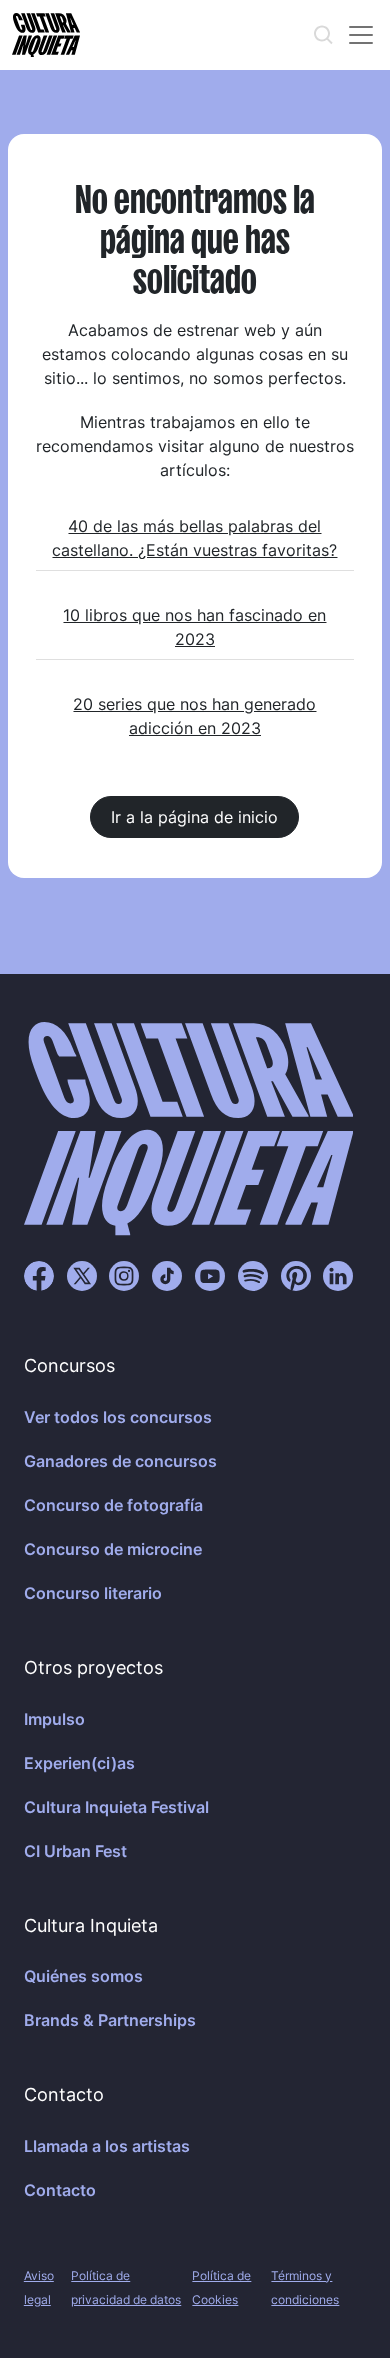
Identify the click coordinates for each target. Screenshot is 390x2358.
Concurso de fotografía (113, 1505)
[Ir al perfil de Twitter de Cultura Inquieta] (82, 1275)
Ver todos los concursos (118, 1417)
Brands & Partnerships (110, 2020)
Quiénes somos (83, 1976)
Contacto (60, 2190)
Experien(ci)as (79, 1763)
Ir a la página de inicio (194, 817)
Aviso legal (39, 2287)
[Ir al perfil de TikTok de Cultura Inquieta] (167, 1275)
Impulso (54, 1719)
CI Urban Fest (75, 1851)
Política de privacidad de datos (126, 2287)
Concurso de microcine (113, 1549)
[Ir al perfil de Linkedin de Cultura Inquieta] (338, 1275)
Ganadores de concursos (120, 1461)
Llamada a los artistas (107, 2146)
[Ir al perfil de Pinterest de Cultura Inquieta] (296, 1275)
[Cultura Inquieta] (44, 35)
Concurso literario (93, 1593)
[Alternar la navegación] (361, 35)
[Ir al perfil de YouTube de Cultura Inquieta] (210, 1275)
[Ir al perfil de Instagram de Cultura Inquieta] (124, 1275)
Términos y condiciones (305, 2287)
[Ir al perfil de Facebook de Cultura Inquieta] (39, 1275)
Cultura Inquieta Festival (116, 1807)
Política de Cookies (221, 2287)
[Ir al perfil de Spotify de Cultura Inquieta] (253, 1275)
